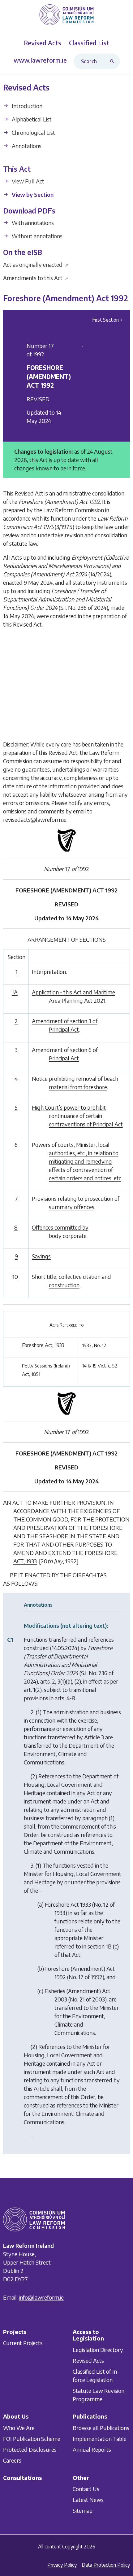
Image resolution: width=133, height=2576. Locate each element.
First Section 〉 (109, 320)
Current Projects (23, 2343)
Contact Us (86, 2489)
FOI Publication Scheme (32, 2439)
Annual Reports (92, 2449)
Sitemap (83, 2511)
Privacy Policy (62, 2565)
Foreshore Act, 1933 (43, 1345)
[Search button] (114, 61)
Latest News (88, 2500)
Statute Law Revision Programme (99, 2395)
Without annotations (36, 236)
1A (15, 992)
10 (15, 1277)
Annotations (26, 146)
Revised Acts (88, 2360)
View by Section (32, 194)
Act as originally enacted (36, 264)
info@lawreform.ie (41, 2297)
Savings (41, 1256)
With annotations (32, 223)
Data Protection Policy (106, 2565)
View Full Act (27, 181)
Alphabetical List (31, 119)
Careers (12, 2460)
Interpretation (49, 972)
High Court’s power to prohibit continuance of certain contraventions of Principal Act (77, 1116)
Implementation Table (100, 2439)
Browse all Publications (101, 2428)
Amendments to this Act (36, 278)
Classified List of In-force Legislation (96, 2376)
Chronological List (33, 132)
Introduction (26, 106)
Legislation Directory (98, 2350)
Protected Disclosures (30, 2449)
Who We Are (19, 2428)
